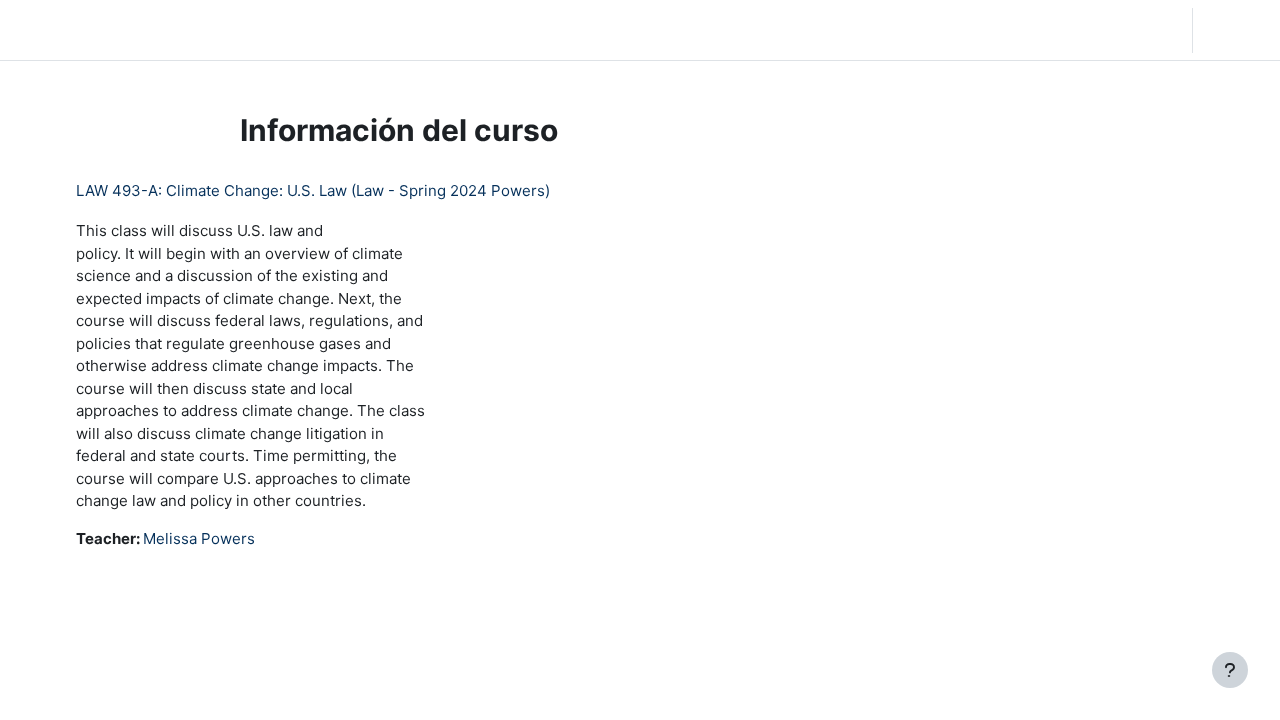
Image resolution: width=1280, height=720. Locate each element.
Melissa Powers (199, 538)
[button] (1060, 30)
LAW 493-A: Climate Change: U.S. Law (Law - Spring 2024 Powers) (313, 190)
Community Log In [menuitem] (337, 29)
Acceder (1234, 29)
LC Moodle (63, 29)
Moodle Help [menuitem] (462, 29)
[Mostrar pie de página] (1230, 670)
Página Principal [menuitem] (200, 29)
